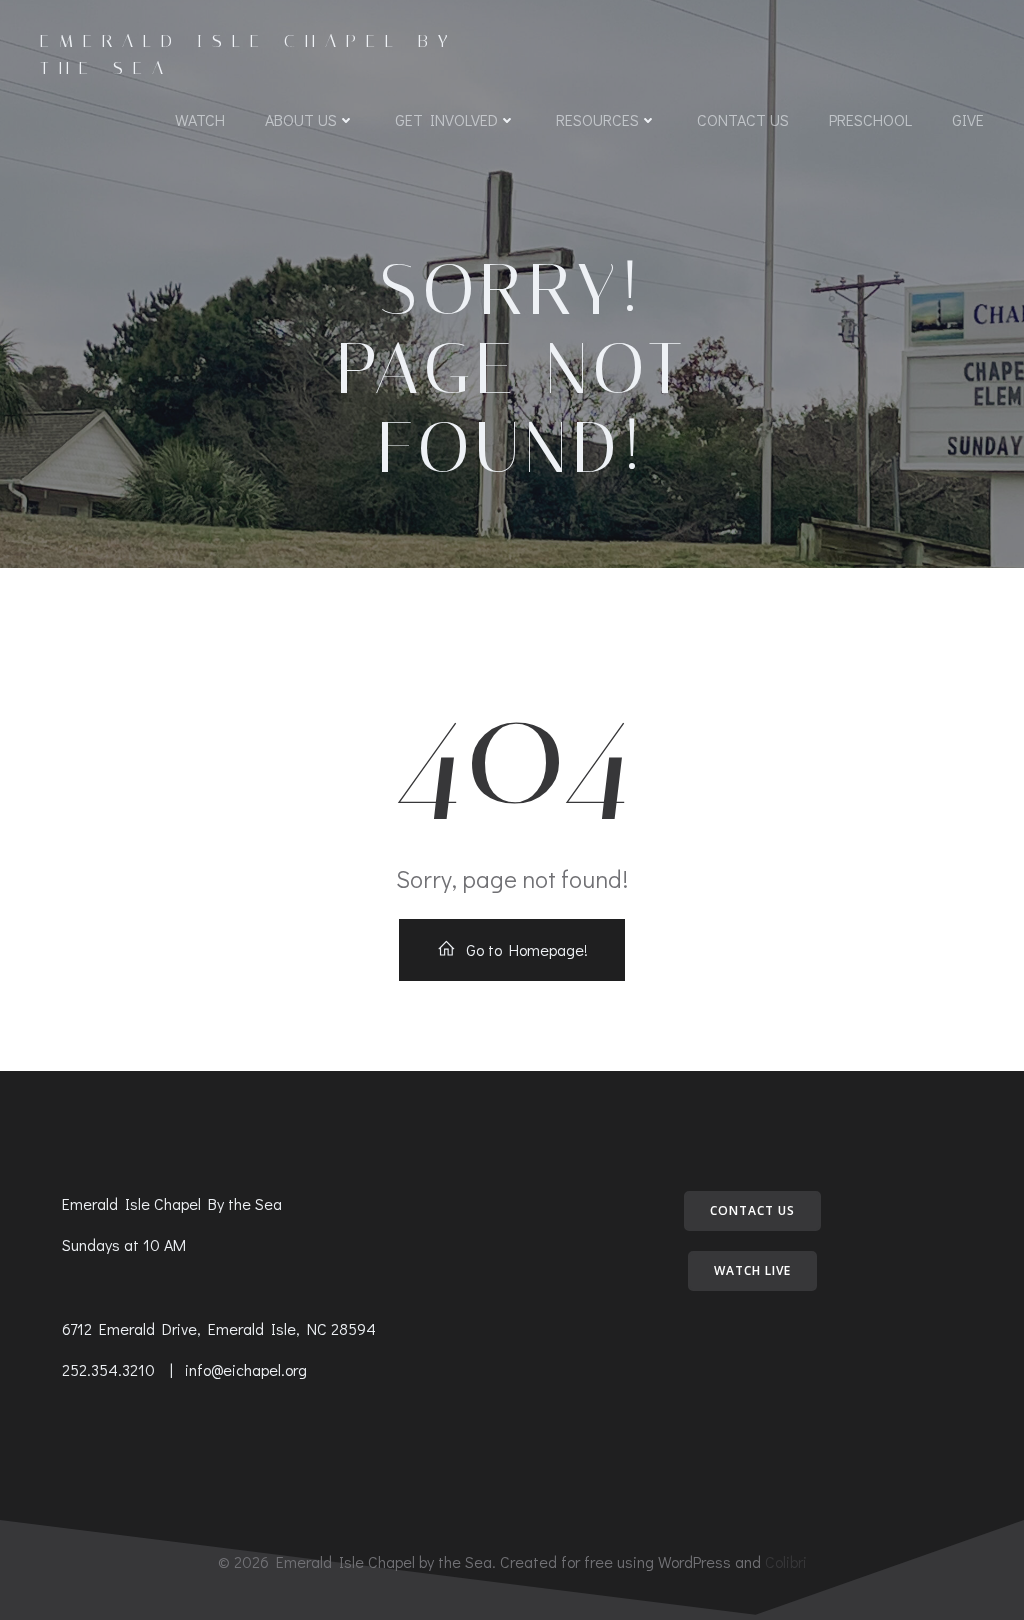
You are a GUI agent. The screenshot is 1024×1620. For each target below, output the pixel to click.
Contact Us (743, 119)
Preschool (870, 119)
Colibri (786, 1561)
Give (968, 119)
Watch (200, 119)
